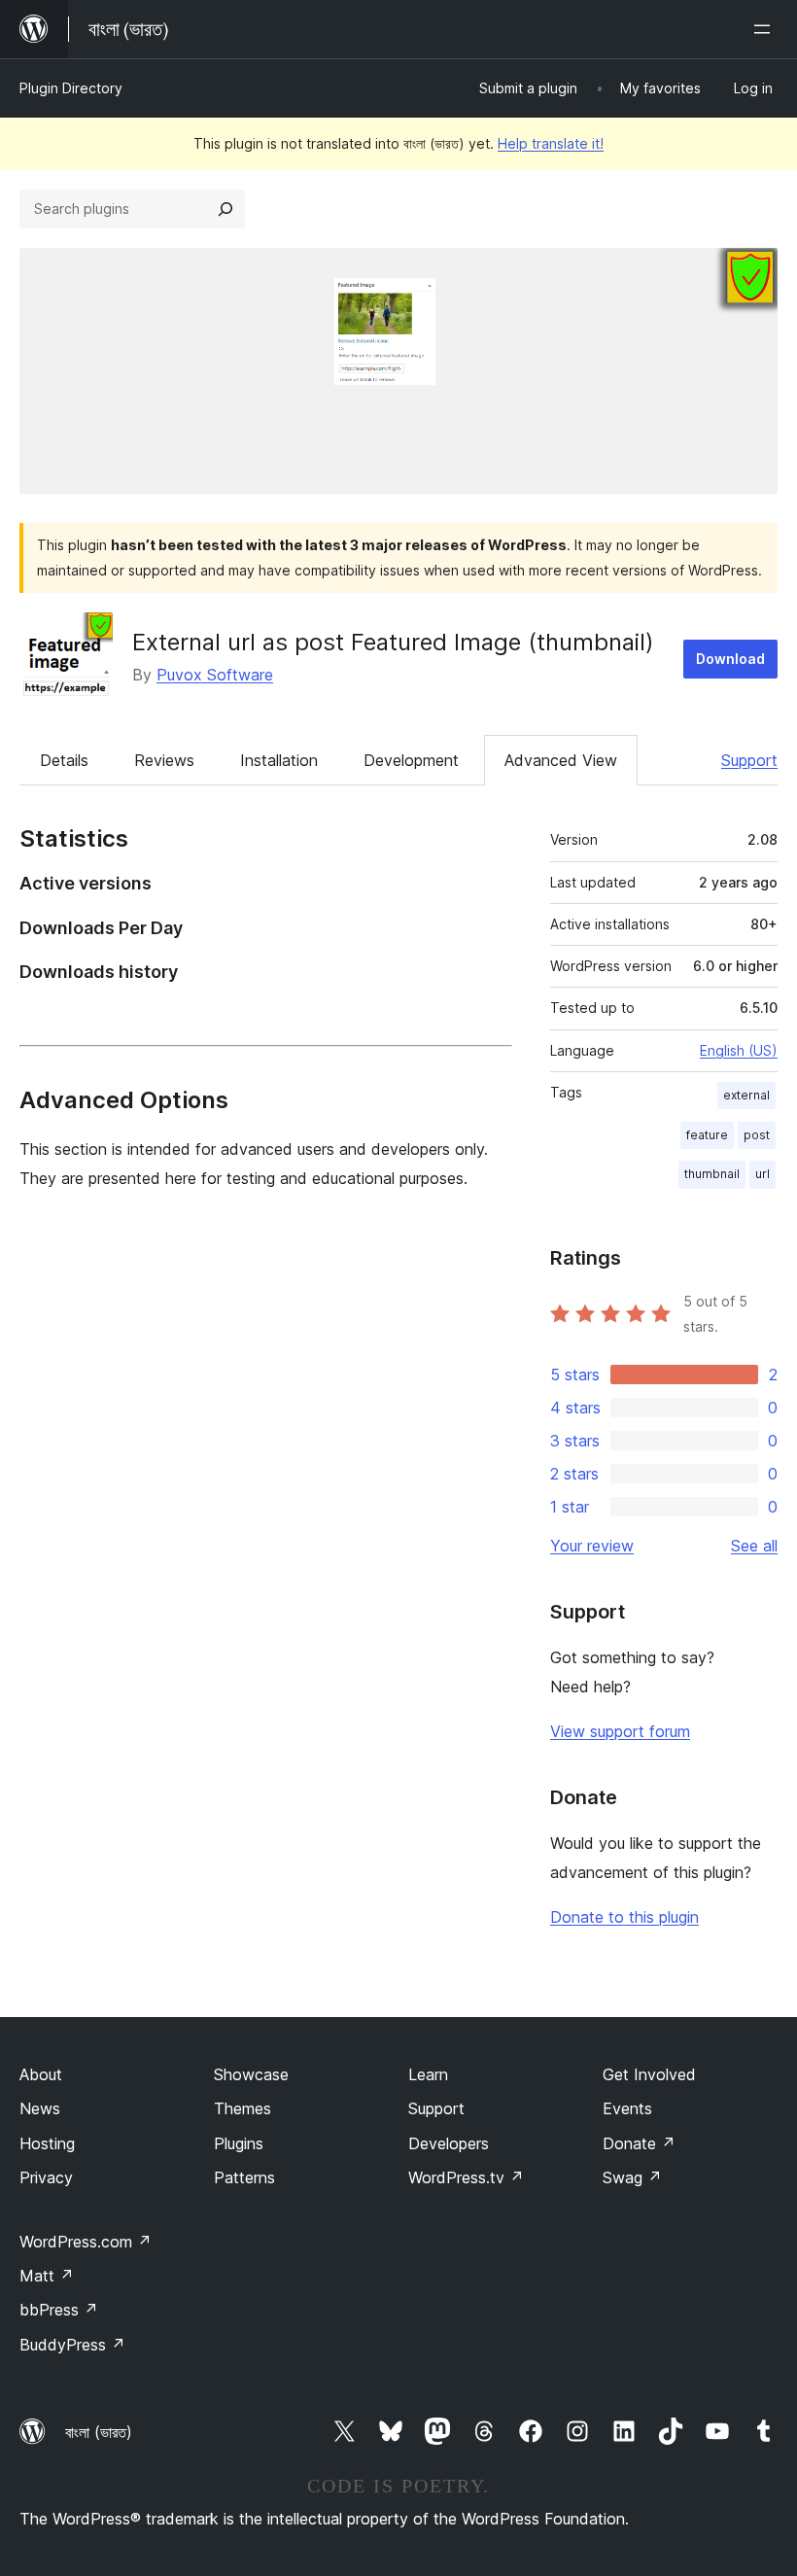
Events (627, 2108)
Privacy (46, 2177)
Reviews (164, 760)
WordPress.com (86, 2242)
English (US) (739, 1050)
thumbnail (712, 1174)
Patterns (244, 2177)
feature (707, 1135)
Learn (428, 2074)
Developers (449, 2143)
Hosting (47, 2143)
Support (749, 760)
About (41, 2074)
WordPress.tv (466, 2177)
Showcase (251, 2074)
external (746, 1095)
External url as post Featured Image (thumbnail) (393, 642)
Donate (639, 2143)
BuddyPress (72, 2345)
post (757, 1135)
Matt (47, 2276)
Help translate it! (551, 143)
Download (730, 659)
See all (754, 1546)
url (762, 1174)
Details (64, 760)
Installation (279, 760)
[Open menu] (766, 29)
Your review (592, 1546)
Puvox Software (215, 675)
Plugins (239, 2143)
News (40, 2108)
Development (411, 760)
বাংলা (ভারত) (99, 2432)
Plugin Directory (71, 88)
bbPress (59, 2310)
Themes (243, 2108)
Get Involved (649, 2074)
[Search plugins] (225, 209)
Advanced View (561, 760)
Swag (632, 2177)
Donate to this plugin (624, 1917)
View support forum (620, 1731)
